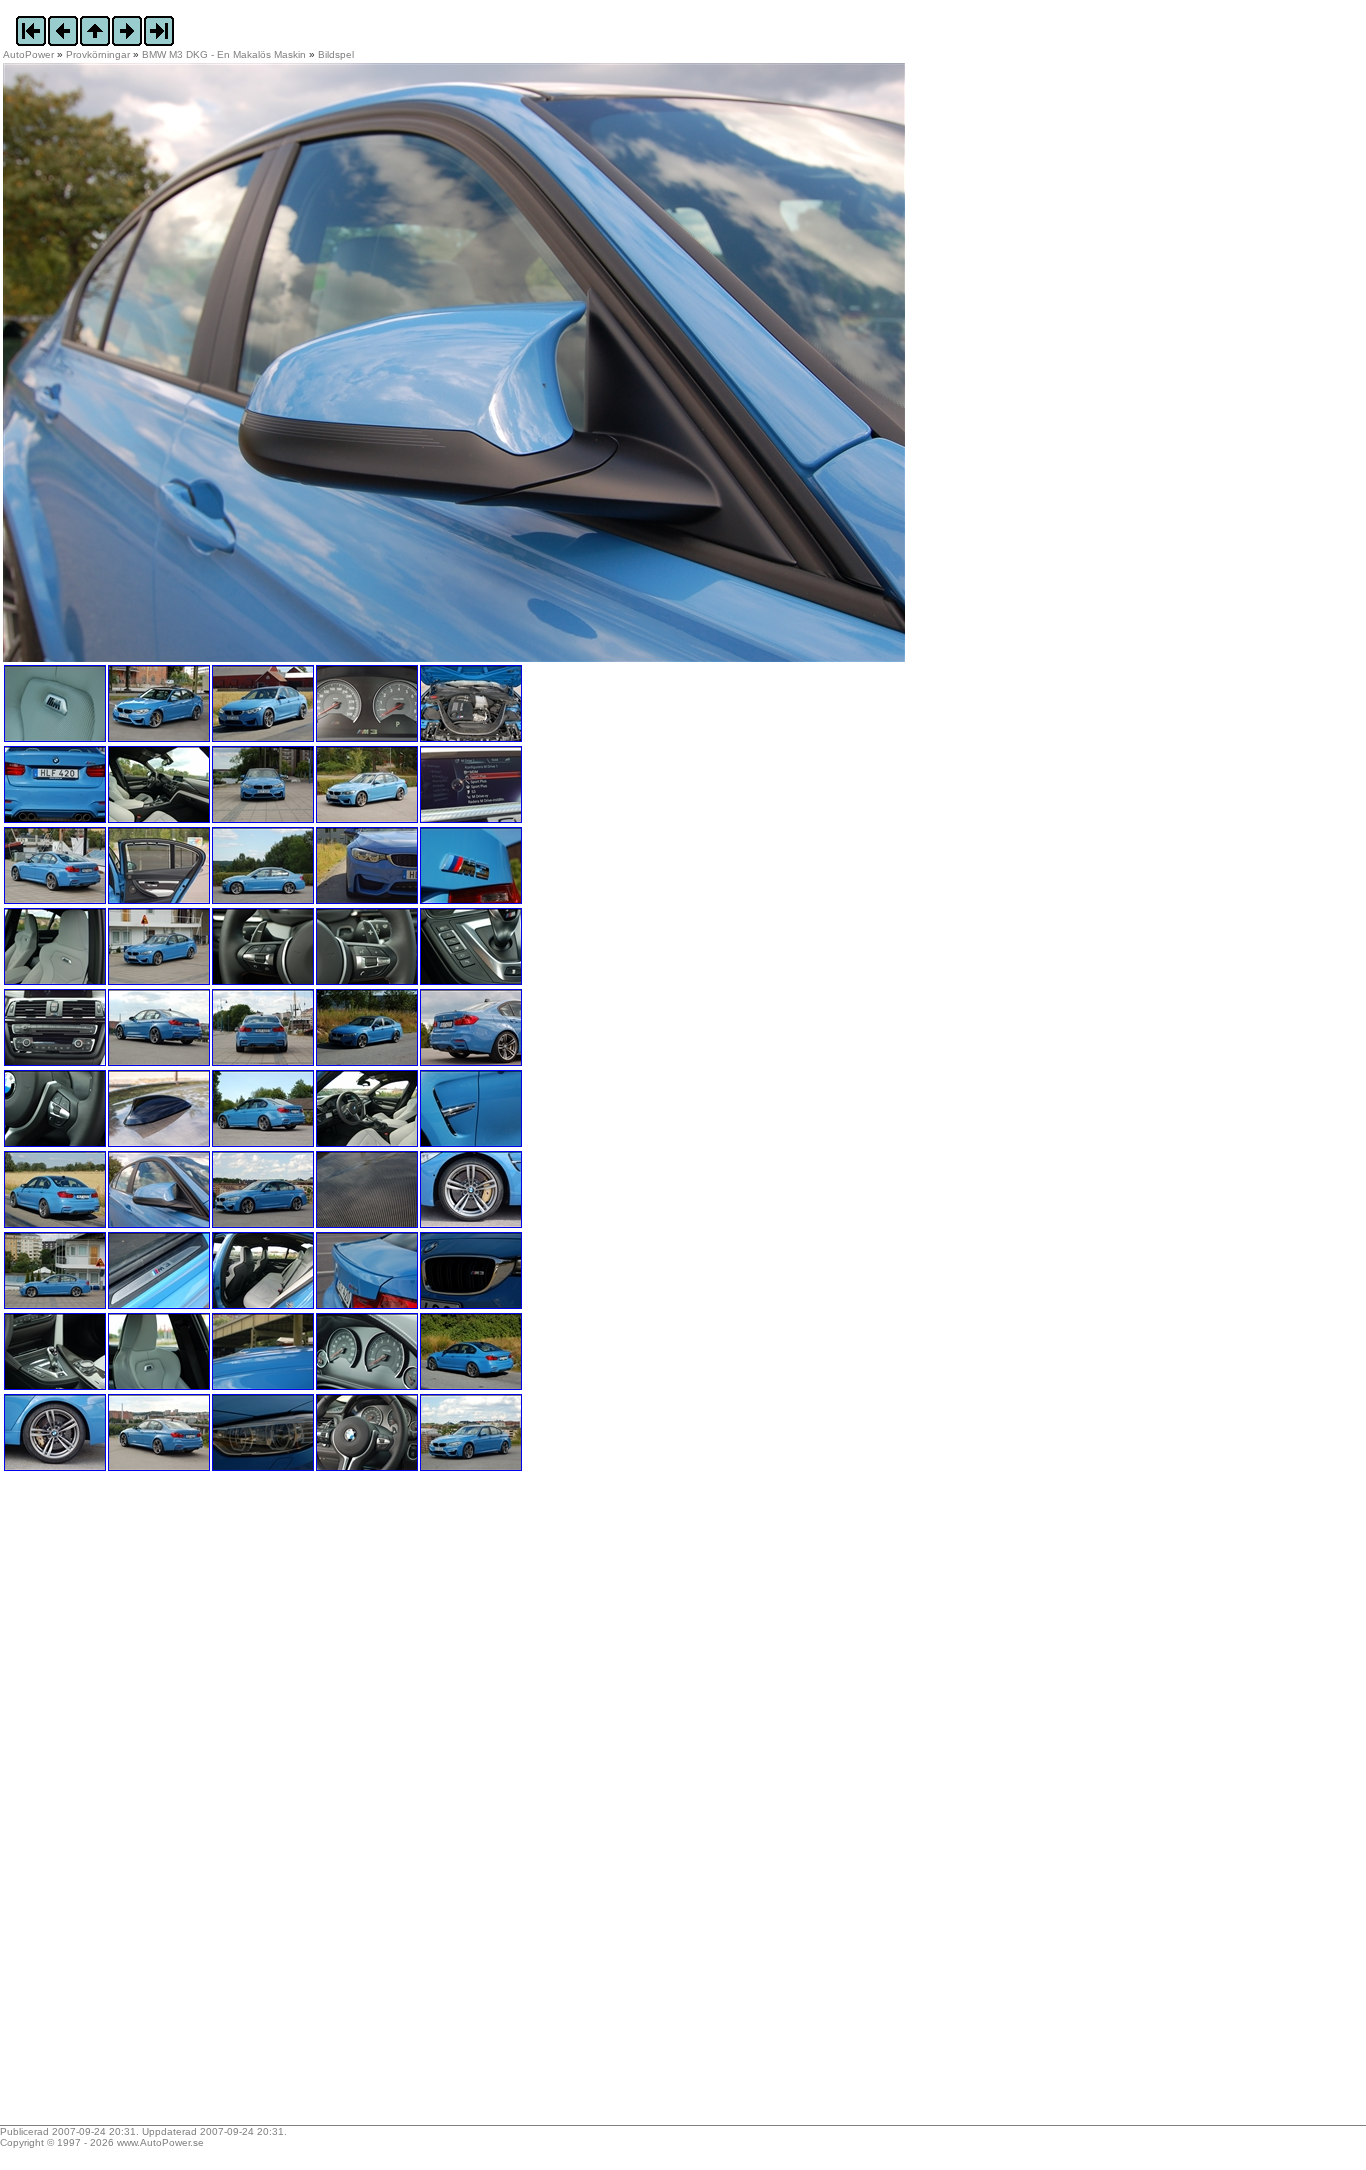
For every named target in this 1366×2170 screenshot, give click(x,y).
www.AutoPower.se (160, 2142)
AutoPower (28, 54)
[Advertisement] (128, 1805)
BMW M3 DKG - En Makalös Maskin (224, 54)
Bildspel (336, 54)
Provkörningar (98, 54)
